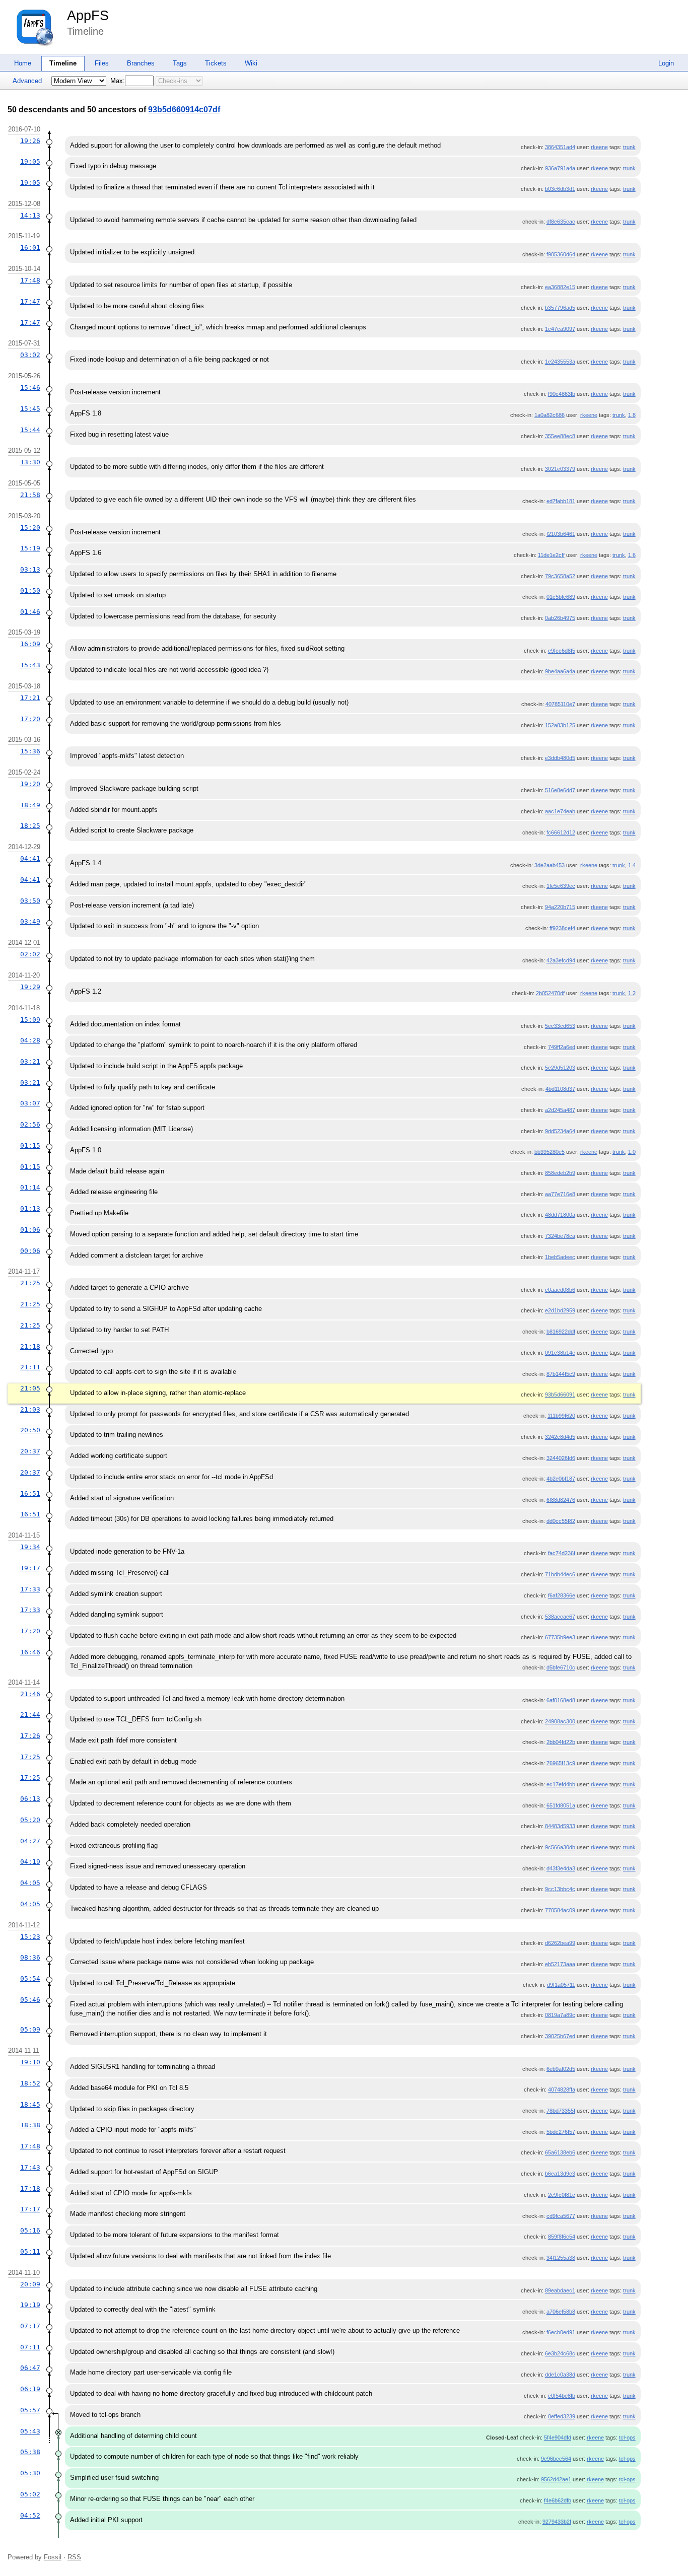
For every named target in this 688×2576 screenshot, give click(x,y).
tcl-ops (627, 2438)
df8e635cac (561, 222)
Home (23, 63)
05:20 (30, 1820)
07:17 (30, 2326)
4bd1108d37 (560, 1089)
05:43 (30, 2431)
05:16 (30, 2230)
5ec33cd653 (560, 1026)
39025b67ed (560, 2036)
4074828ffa (562, 2090)
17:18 (30, 2188)
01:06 (30, 1230)
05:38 (30, 2452)
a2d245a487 (560, 1110)
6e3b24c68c (560, 2353)
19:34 (30, 1547)
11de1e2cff (551, 555)
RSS (74, 2557)
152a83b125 (560, 725)
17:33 (30, 1589)
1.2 (632, 993)
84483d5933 (560, 1826)
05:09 (30, 2029)
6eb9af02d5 (561, 2069)
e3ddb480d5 (560, 758)
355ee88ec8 (560, 436)
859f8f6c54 (562, 2237)
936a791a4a (560, 168)
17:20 (30, 719)
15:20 (30, 528)
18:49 (30, 805)
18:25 (30, 826)
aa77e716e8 (560, 1194)
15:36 (30, 751)
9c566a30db (560, 1847)
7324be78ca (560, 1236)
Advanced (27, 81)
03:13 (30, 569)
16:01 (30, 248)
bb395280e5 (549, 1152)
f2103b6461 (561, 534)
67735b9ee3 (560, 1637)
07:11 (30, 2347)
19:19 (30, 2305)
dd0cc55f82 (561, 1521)
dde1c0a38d (560, 2375)
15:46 (30, 388)
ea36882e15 (560, 287)
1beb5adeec (560, 1257)
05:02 (30, 2494)
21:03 (30, 1409)
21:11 (30, 1367)
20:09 (30, 2284)
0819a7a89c (560, 2015)
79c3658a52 (560, 576)
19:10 (30, 2062)
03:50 (30, 901)
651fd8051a (561, 1805)
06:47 (30, 2368)
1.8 (632, 415)
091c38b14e (560, 1353)
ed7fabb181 (561, 501)
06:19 (30, 2389)
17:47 (30, 301)
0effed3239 (562, 2416)
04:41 (30, 858)
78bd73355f (561, 2111)
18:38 (30, 2125)
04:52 (30, 2515)
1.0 (632, 1152)
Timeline (63, 63)
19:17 (30, 1568)
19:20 (30, 784)
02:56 (30, 1124)
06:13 (30, 1799)
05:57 (30, 2410)
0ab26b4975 (560, 618)
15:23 (30, 1937)
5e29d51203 (560, 1068)
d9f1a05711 (561, 1985)
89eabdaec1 (560, 2290)
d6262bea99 (560, 1943)
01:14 (30, 1187)
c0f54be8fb (562, 2396)
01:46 (30, 612)
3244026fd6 (561, 1458)
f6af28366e (562, 1595)
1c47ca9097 (560, 329)
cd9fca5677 (561, 2216)
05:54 (30, 1978)
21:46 (30, 1694)
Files (102, 63)
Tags (180, 63)
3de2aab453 (549, 865)
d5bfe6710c (561, 1667)
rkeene (599, 147)
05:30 (30, 2473)
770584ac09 (560, 1910)
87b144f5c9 (561, 1374)
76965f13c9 (561, 1763)
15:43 (30, 665)
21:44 (30, 1715)
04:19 (30, 1862)
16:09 (30, 644)
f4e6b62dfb (558, 2500)
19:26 (30, 141)
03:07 (30, 1103)
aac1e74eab (560, 811)
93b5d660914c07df (184, 110)
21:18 (30, 1346)
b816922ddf (561, 1332)
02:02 (30, 954)
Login (666, 63)
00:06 (30, 1251)
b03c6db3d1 (560, 189)
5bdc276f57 (561, 2132)
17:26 (30, 1736)
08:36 (30, 1957)
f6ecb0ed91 (561, 2332)
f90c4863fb (562, 394)
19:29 (30, 987)
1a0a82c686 (549, 415)
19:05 (30, 161)
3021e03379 (560, 469)
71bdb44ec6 (560, 1574)
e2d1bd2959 (560, 1310)
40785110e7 (560, 704)
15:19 (30, 548)
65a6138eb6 (560, 2152)
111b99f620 (561, 1416)
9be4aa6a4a (560, 671)
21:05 (30, 1388)
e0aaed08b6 (560, 1290)
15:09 (30, 1020)
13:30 (30, 462)
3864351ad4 (560, 147)
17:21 (30, 698)
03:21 (30, 1061)
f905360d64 (561, 254)
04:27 (30, 1841)
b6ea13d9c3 (560, 2174)
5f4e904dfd (558, 2438)
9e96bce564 (556, 2459)
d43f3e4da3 (561, 1868)
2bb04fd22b (561, 1742)
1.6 (632, 555)
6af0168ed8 (561, 1700)
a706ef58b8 (561, 2312)
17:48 (30, 280)
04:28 (30, 1040)
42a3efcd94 (561, 960)
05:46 (30, 2000)
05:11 (30, 2251)
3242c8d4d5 (560, 1437)
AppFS (88, 16)
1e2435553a (560, 362)
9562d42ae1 (556, 2479)
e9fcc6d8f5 (562, 651)
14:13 (30, 215)
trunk (629, 147)
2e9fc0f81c (562, 2195)
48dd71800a (560, 1215)
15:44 (30, 430)
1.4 (632, 865)
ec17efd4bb (561, 1784)
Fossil (53, 2557)
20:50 (30, 1430)
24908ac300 (560, 1721)
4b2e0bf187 (561, 1479)
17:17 (30, 2209)
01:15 (30, 1145)
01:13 (30, 1208)
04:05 (30, 1883)
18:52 (30, 2083)
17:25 (30, 1757)
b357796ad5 (560, 308)
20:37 (30, 1451)
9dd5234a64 (560, 1131)
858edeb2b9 (560, 1173)
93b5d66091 (560, 1395)
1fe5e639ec (561, 886)
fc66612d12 (561, 832)
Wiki (251, 63)
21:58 (30, 495)
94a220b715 (560, 907)
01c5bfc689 (561, 597)
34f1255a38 (561, 2258)
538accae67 (560, 1617)
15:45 (30, 409)
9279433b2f (557, 2522)
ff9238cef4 (562, 928)
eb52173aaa (560, 1964)
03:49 (30, 921)
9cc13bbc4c (560, 1889)
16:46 (30, 1652)
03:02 (30, 355)
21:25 (30, 1283)
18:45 (30, 2104)
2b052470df (550, 993)
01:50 (30, 590)
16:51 (30, 1493)
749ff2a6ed (562, 1047)
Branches (141, 63)
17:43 (30, 2167)
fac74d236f (562, 1553)
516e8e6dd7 (560, 790)
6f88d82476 (561, 1500)
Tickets (216, 63)
